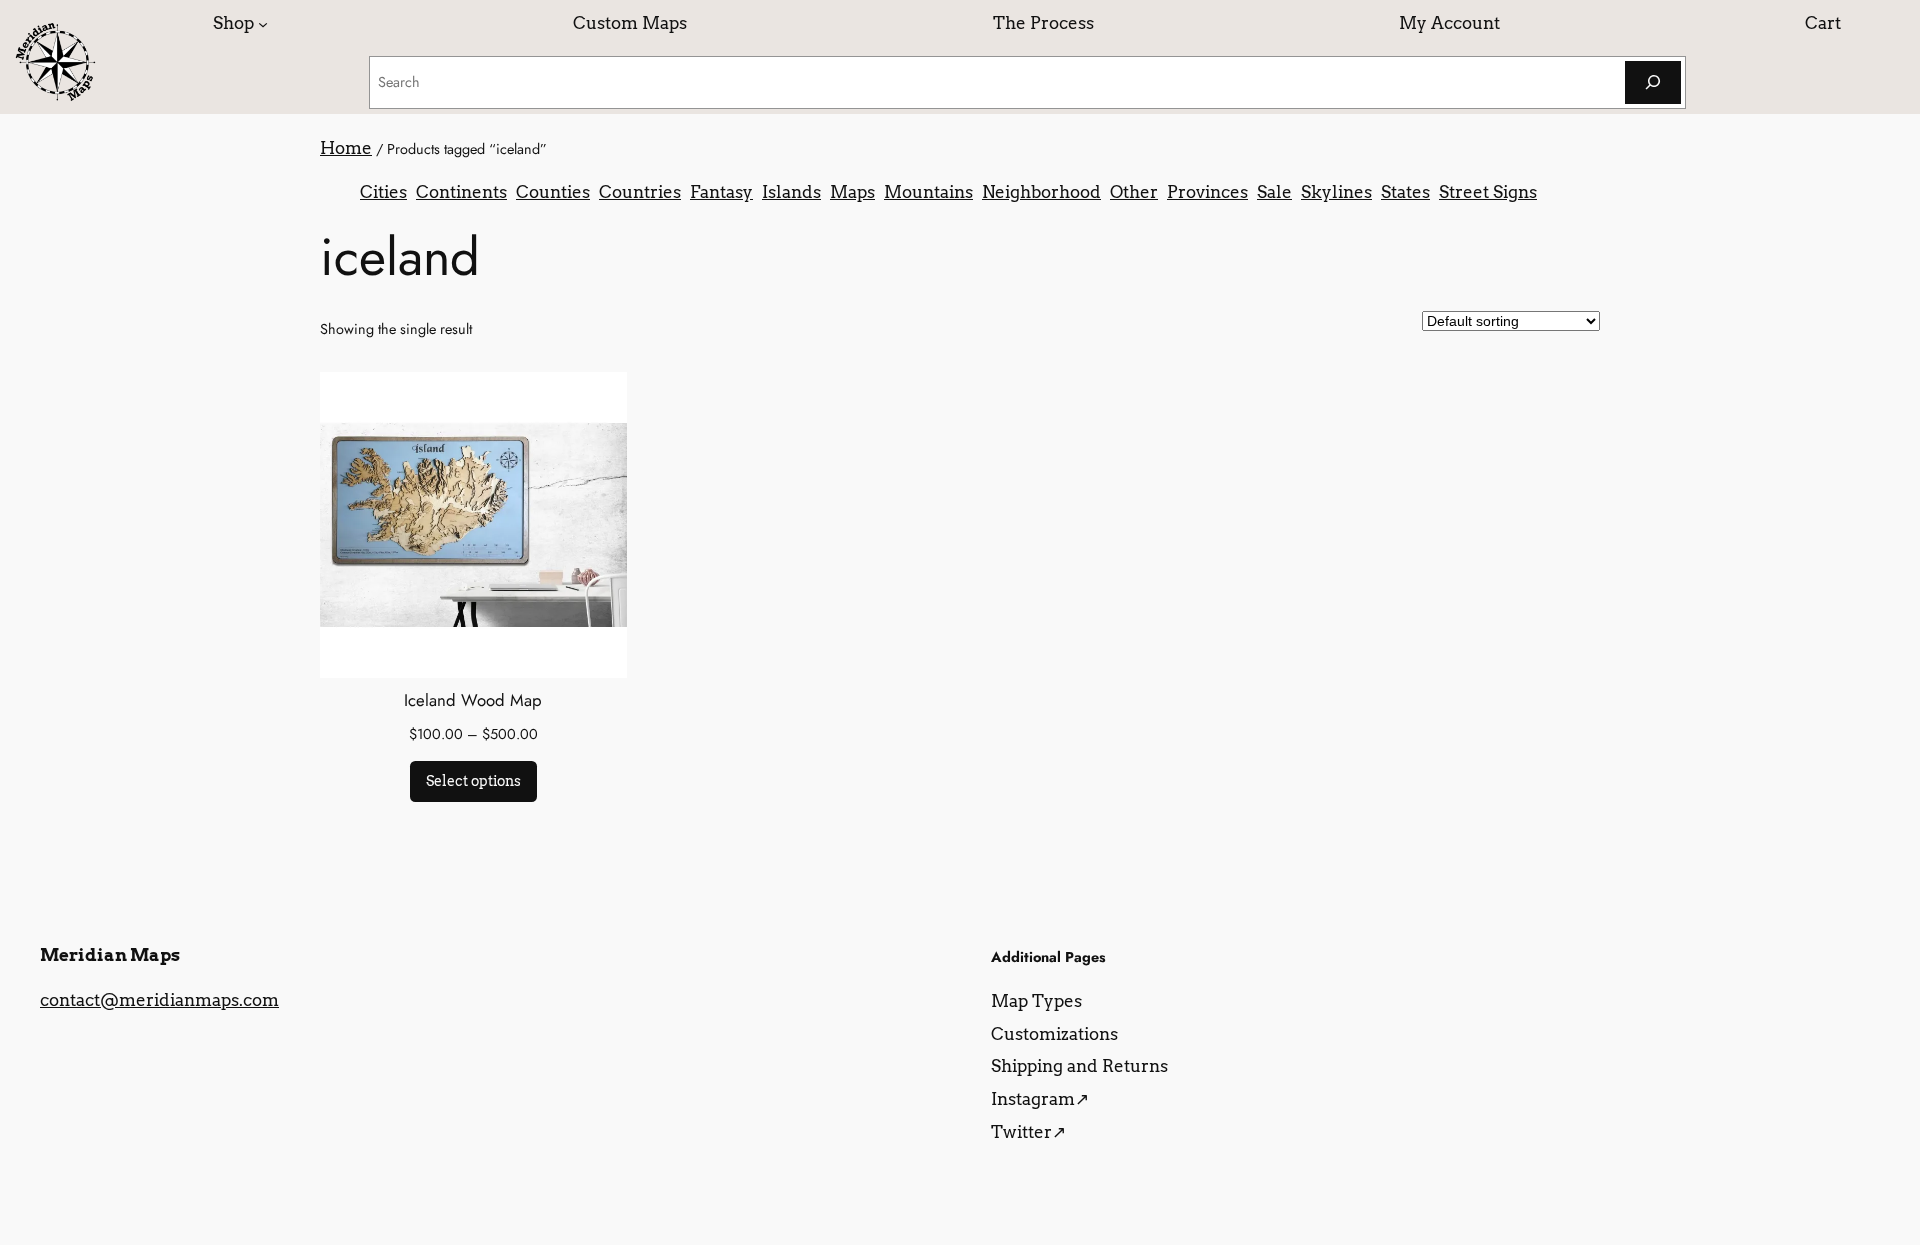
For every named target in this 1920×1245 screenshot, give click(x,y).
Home (346, 148)
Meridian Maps (110, 955)
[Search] (1653, 82)
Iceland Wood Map (473, 700)
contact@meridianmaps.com (159, 1000)
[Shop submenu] (263, 23)
